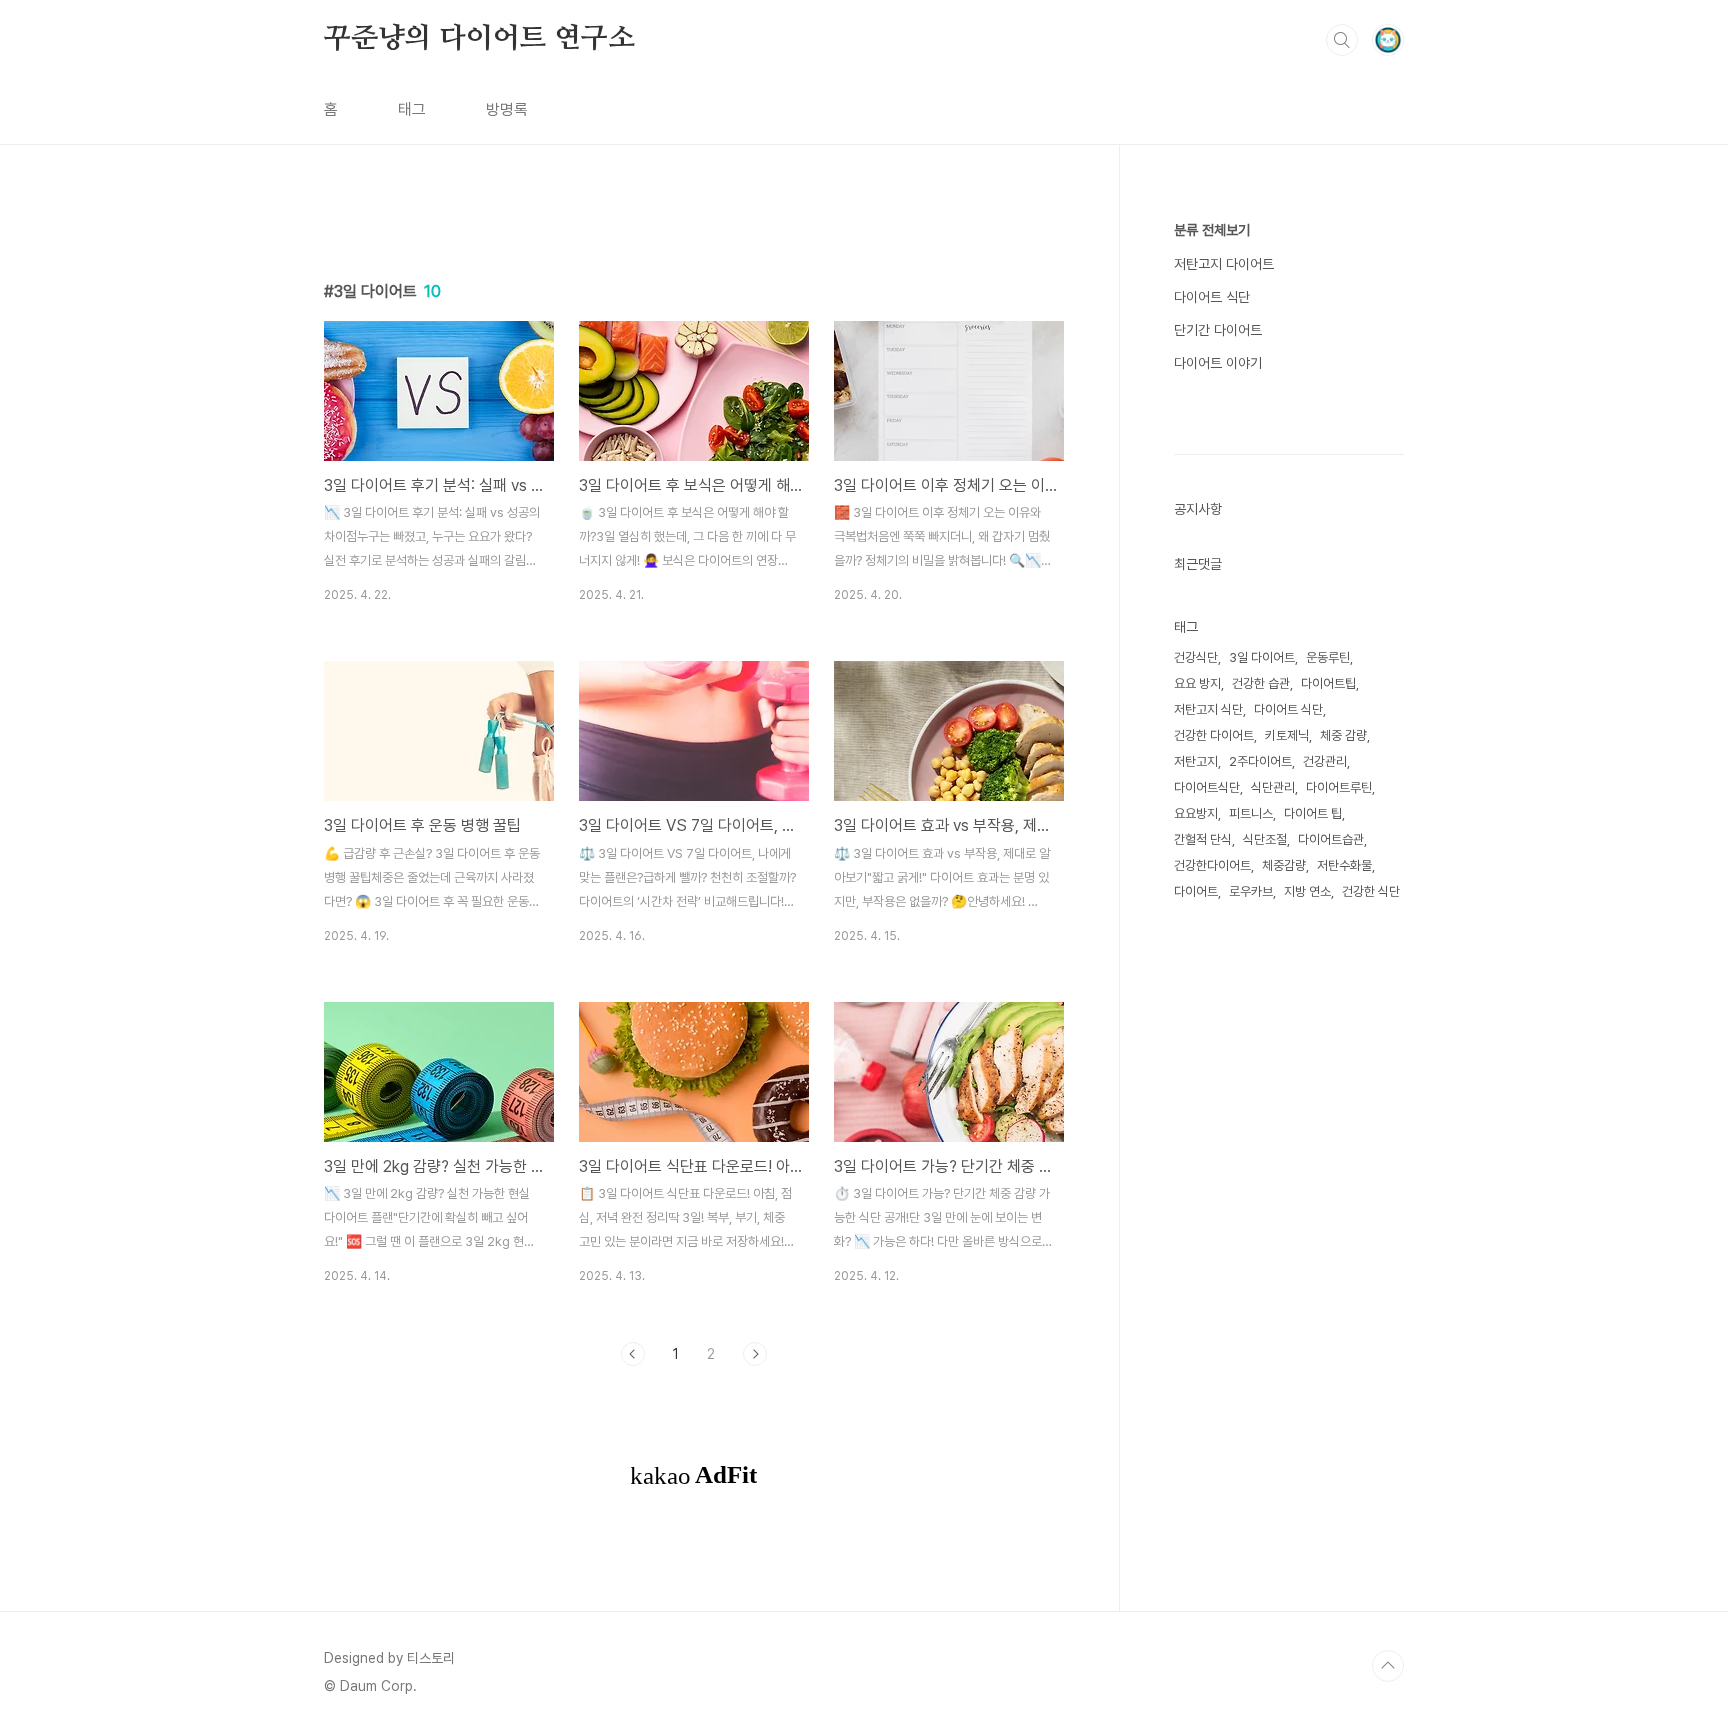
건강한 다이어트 (1214, 735)
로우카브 (1251, 891)
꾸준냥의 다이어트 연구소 (479, 39)
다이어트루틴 (1339, 787)
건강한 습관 (1261, 683)
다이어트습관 (1331, 839)
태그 (412, 109)
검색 (1342, 40)
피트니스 (1251, 813)
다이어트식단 (1207, 787)
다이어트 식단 (1212, 297)
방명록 (507, 109)
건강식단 (1196, 657)
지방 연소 (1307, 891)
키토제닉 (1287, 735)
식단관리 (1273, 787)
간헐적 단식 (1203, 839)
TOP (1388, 1666)
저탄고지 (1196, 761)
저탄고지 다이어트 (1224, 264)
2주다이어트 (1260, 761)
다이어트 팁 (1313, 813)
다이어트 (1196, 891)
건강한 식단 (1371, 891)
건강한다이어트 (1212, 865)
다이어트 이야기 (1218, 363)
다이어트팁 (1328, 683)
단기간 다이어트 (1218, 330)
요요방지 (1196, 813)
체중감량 (1284, 865)
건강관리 (1325, 761)
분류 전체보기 (1212, 230)
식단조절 (1265, 839)
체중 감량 (1343, 735)
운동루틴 (1328, 657)
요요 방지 (1197, 683)
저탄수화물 (1344, 865)
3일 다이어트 (1262, 657)
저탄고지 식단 (1208, 709)
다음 (755, 1354)
